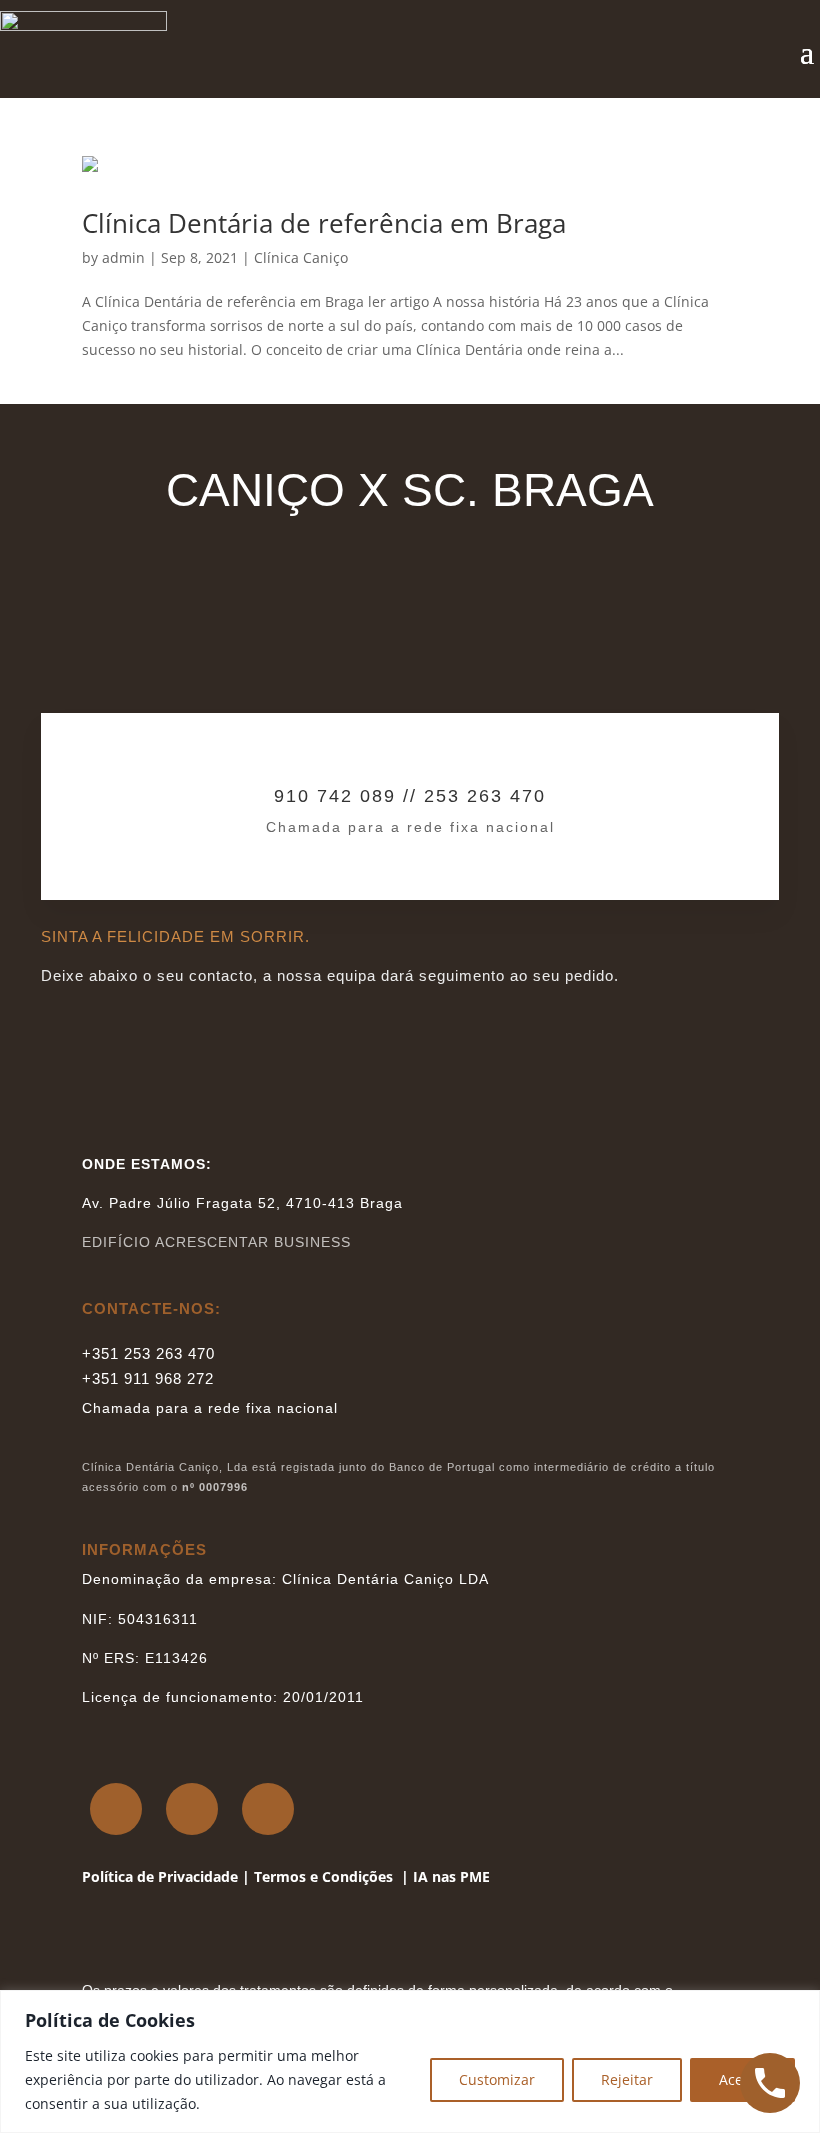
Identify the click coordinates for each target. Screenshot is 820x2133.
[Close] (799, 2007)
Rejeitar (627, 2079)
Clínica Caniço (301, 257)
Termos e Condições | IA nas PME (372, 1876)
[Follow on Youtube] (268, 1809)
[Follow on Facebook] (116, 1809)
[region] (410, 2061)
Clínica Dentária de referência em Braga (324, 223)
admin (123, 257)
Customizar (497, 2079)
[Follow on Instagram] (192, 1809)
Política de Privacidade (160, 1876)
